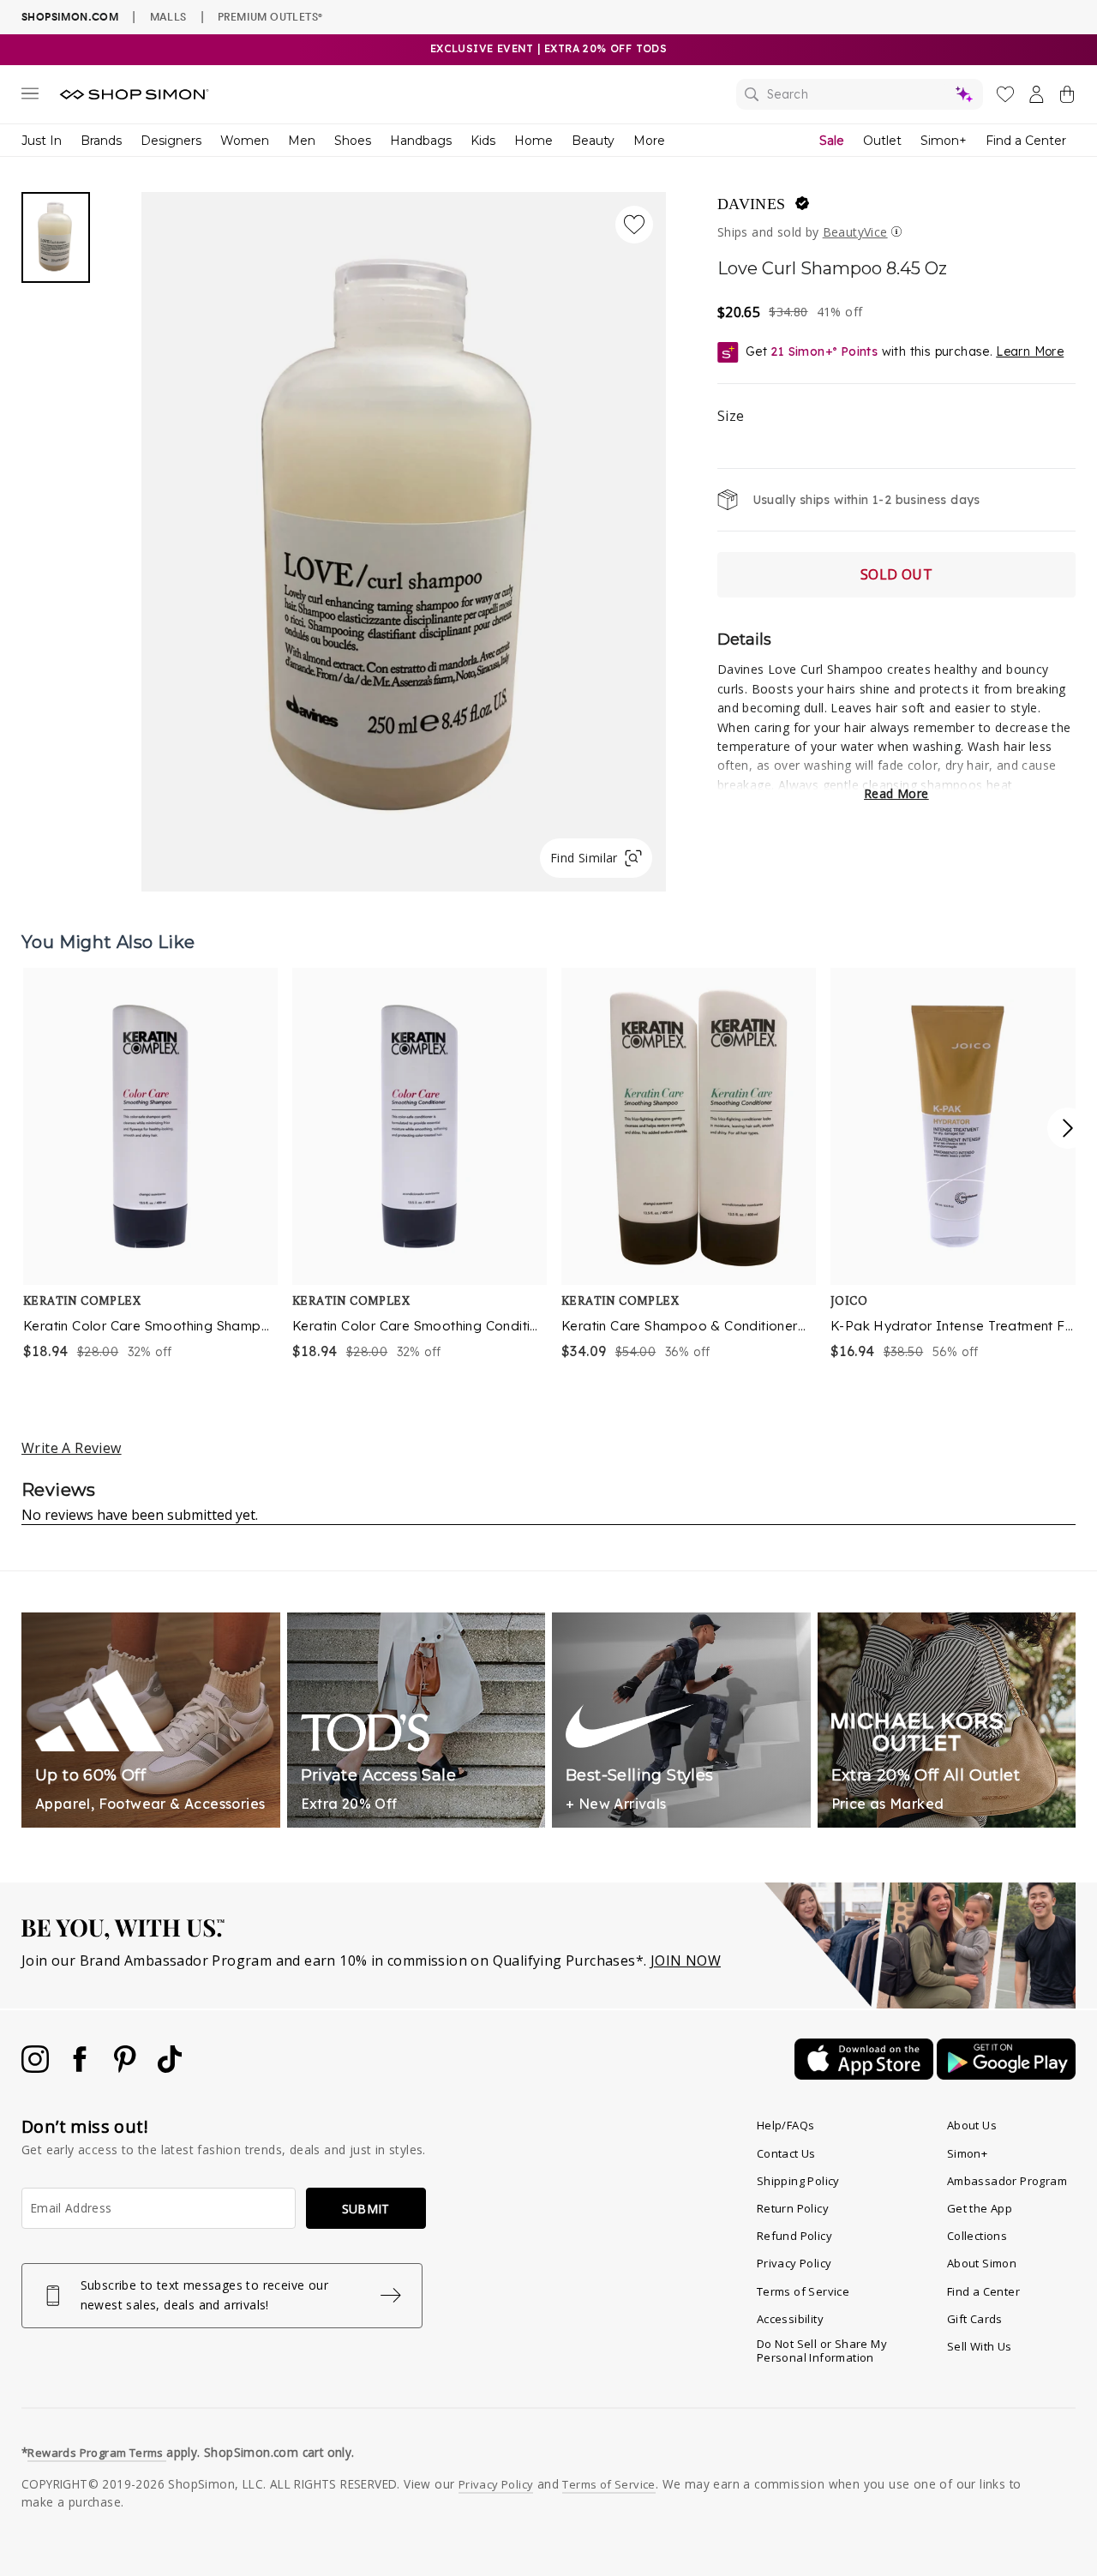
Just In (42, 141)
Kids (483, 141)
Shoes (353, 141)
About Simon (982, 2263)
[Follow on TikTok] (170, 2068)
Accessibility (790, 2319)
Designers (171, 141)
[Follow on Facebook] (81, 2068)
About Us (972, 2125)
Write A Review (72, 1448)
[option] (147, 1165)
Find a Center (1026, 141)
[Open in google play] (1006, 2075)
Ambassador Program (1007, 2181)
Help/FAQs (786, 2125)
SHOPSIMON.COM (70, 17)
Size (731, 416)
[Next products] (1068, 1128)
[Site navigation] (30, 97)
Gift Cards (975, 2319)
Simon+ (944, 141)
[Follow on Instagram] (37, 2068)
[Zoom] (404, 535)
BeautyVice (855, 232)
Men (302, 141)
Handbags (421, 141)
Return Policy (793, 2208)
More (649, 141)
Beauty (593, 141)
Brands (101, 141)
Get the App (980, 2208)
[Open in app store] (866, 2075)
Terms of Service (803, 2291)
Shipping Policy (798, 2181)
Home (534, 141)
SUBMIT (366, 2209)
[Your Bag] (1067, 98)
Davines (752, 204)
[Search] (860, 94)
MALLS (168, 16)
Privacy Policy (794, 2263)
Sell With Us (980, 2346)
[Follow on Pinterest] (127, 2068)
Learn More (1030, 351)
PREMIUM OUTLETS (270, 16)
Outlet (882, 141)
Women (245, 141)
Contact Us (786, 2153)
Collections (977, 2236)
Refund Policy (794, 2236)
